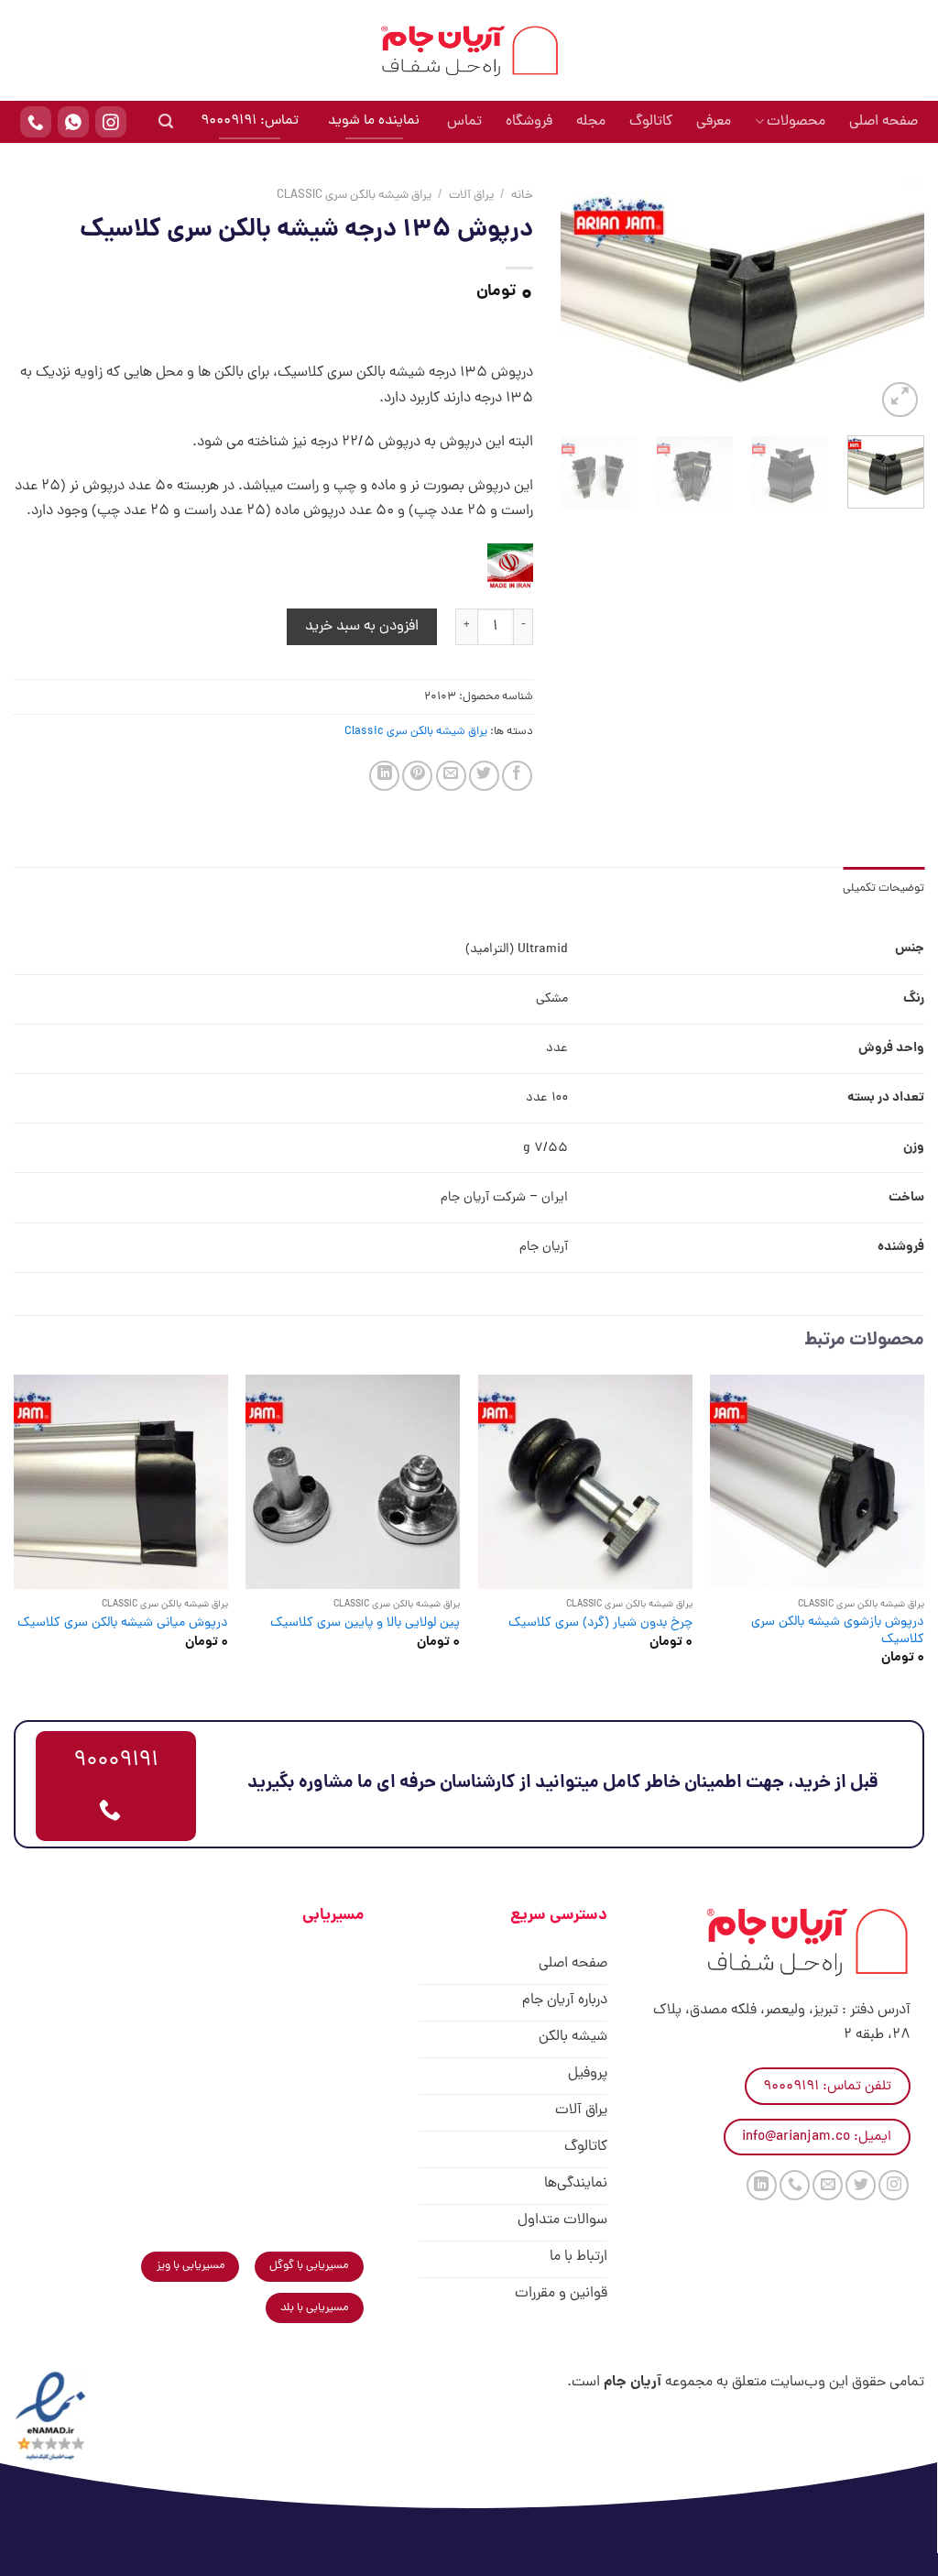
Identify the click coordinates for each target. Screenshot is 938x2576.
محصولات (796, 122)
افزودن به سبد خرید (362, 627)
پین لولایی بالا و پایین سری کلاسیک (365, 1623)
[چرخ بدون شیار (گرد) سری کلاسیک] (585, 1482)
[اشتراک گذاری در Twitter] (484, 776)
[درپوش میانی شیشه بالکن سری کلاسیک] (121, 1482)
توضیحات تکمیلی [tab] (883, 888)
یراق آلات (471, 196)
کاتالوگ (651, 122)
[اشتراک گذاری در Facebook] (517, 776)
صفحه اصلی (883, 122)
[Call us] (795, 2185)
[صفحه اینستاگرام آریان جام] (111, 122)
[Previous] (894, 301)
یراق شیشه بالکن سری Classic (354, 196)
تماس (464, 122)
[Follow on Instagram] (894, 2185)
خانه (522, 196)
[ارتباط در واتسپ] (73, 122)
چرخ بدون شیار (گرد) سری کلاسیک (600, 1623)
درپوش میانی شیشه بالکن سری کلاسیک (123, 1623)
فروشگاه (529, 122)
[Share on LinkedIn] (384, 776)
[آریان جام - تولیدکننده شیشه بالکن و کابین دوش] (469, 50)
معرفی (714, 122)
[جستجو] (166, 121)
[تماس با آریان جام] (36, 122)
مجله (591, 122)
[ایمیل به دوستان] (451, 776)
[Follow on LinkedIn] (762, 2185)
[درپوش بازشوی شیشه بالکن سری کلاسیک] (817, 1482)
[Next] (578, 301)
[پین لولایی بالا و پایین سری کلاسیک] (353, 1482)
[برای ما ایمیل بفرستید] (828, 2185)
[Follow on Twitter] (861, 2185)
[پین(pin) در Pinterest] (417, 776)
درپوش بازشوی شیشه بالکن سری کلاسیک (838, 1631)
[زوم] (900, 400)
